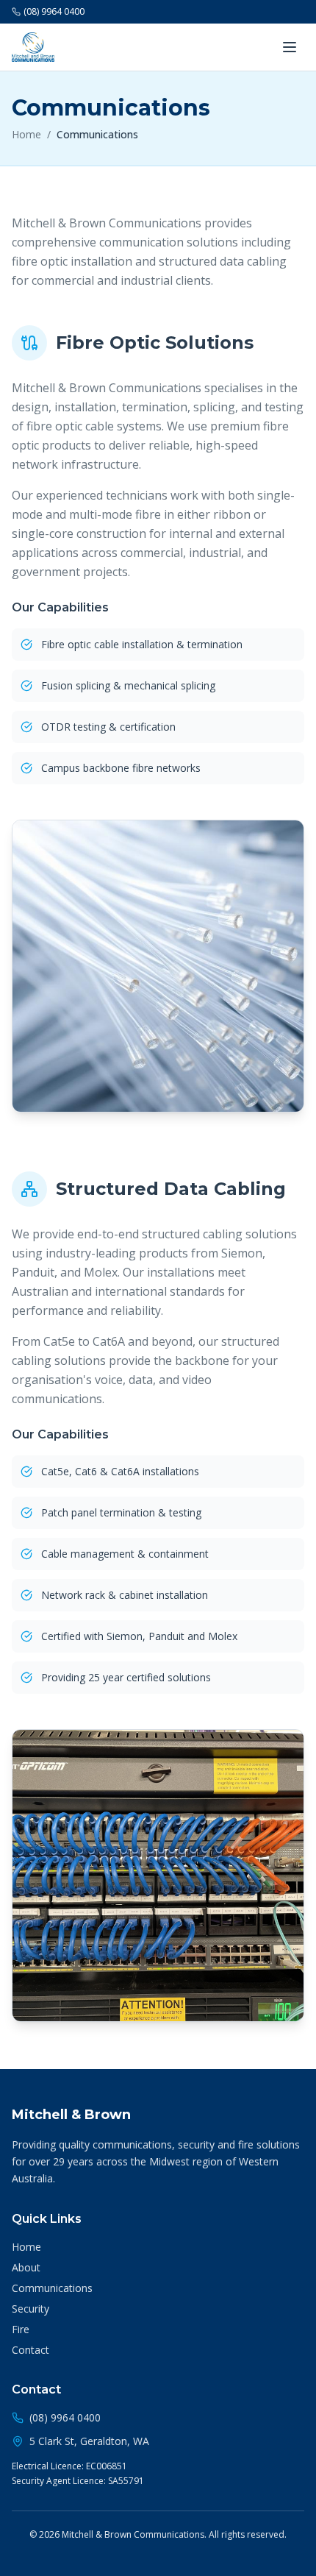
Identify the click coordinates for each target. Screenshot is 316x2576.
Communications (52, 2288)
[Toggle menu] (290, 47)
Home (26, 134)
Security (30, 2309)
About (26, 2267)
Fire (21, 2329)
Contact (30, 2350)
